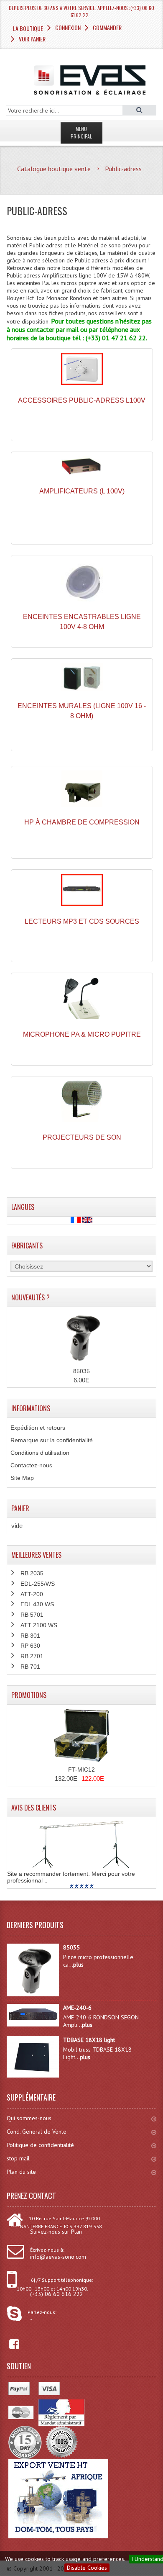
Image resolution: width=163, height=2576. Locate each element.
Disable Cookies (87, 2568)
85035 (81, 1371)
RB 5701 (32, 1615)
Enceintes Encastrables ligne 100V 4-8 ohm (82, 622)
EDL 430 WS (37, 1604)
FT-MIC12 (81, 1770)
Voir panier (32, 39)
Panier (20, 1508)
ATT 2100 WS (39, 1625)
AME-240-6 (77, 2008)
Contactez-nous (31, 1465)
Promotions (29, 1695)
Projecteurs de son (82, 1137)
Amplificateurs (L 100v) (82, 491)
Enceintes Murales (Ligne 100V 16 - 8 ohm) (82, 711)
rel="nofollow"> (8, 2344)
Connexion (68, 27)
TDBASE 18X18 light (89, 2040)
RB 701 (30, 1667)
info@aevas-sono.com (58, 2257)
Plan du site (21, 2172)
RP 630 (30, 1646)
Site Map (22, 1478)
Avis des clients (34, 1808)
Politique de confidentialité (40, 2145)
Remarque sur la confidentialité (52, 1440)
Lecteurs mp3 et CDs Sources (82, 921)
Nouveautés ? (31, 1297)
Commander (107, 27)
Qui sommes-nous (29, 2118)
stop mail (18, 2158)
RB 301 (30, 1636)
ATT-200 (32, 1594)
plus (78, 1965)
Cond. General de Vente (37, 2132)
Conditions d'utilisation (40, 1453)
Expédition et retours (38, 1428)
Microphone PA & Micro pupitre (82, 1034)
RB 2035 (32, 1573)
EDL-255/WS (38, 1584)
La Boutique (28, 28)
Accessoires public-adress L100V (82, 400)
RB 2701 (32, 1656)
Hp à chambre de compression (82, 822)
